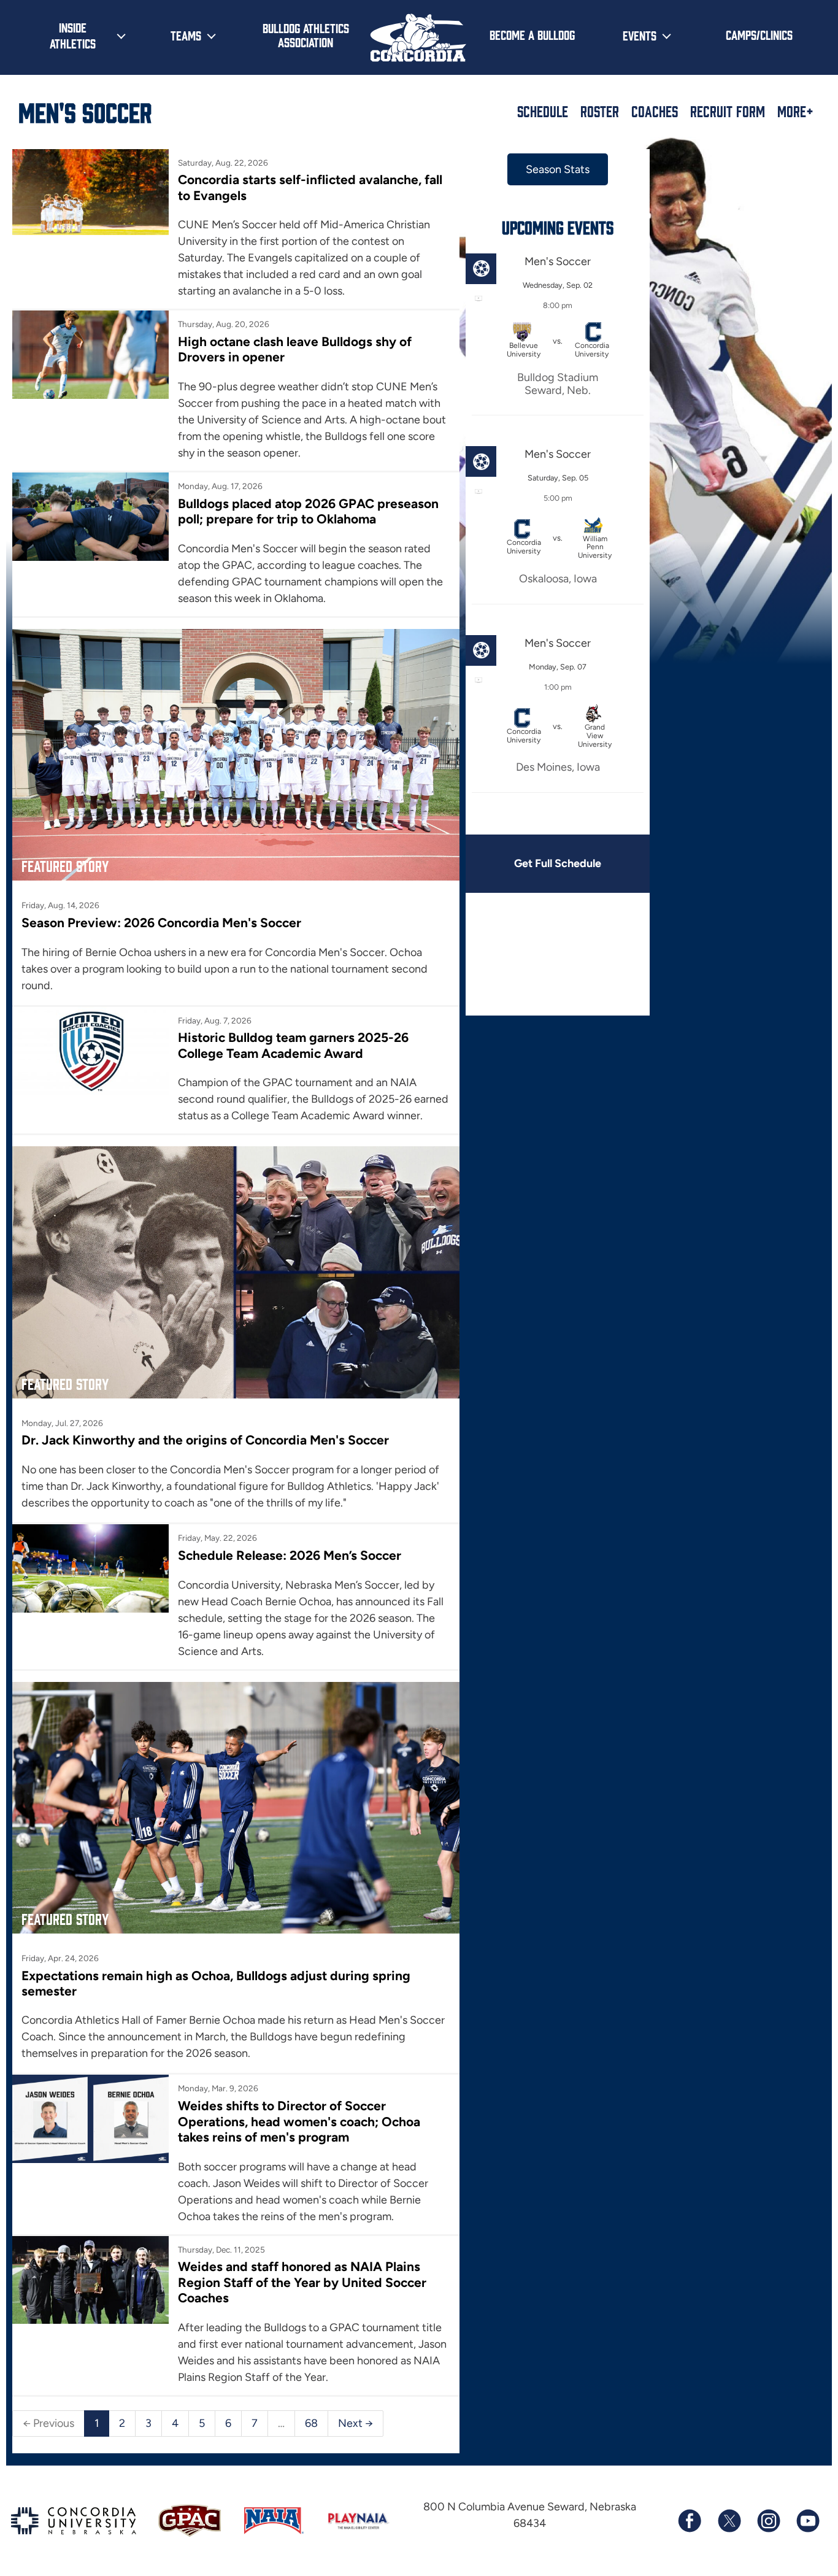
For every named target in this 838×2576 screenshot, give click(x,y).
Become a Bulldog (532, 34)
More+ (795, 111)
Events (640, 35)
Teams (186, 35)
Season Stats (558, 169)
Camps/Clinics (759, 34)
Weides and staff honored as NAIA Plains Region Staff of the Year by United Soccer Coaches (302, 2282)
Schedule (543, 111)
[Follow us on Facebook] (690, 2521)
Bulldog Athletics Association (306, 35)
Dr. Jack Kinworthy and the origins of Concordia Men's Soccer (205, 1440)
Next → (356, 2423)
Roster (600, 111)
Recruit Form (728, 111)
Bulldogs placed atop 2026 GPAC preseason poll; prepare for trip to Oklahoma (308, 511)
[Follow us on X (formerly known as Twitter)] (729, 2521)
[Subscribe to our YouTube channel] (807, 2521)
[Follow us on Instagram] (768, 2521)
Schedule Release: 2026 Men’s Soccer (290, 1555)
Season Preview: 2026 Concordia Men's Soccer (161, 923)
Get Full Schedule (558, 863)
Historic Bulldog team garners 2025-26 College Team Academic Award (293, 1045)
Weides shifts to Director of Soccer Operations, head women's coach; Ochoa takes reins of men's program (299, 2121)
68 (311, 2423)
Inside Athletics (73, 35)
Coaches (655, 111)
